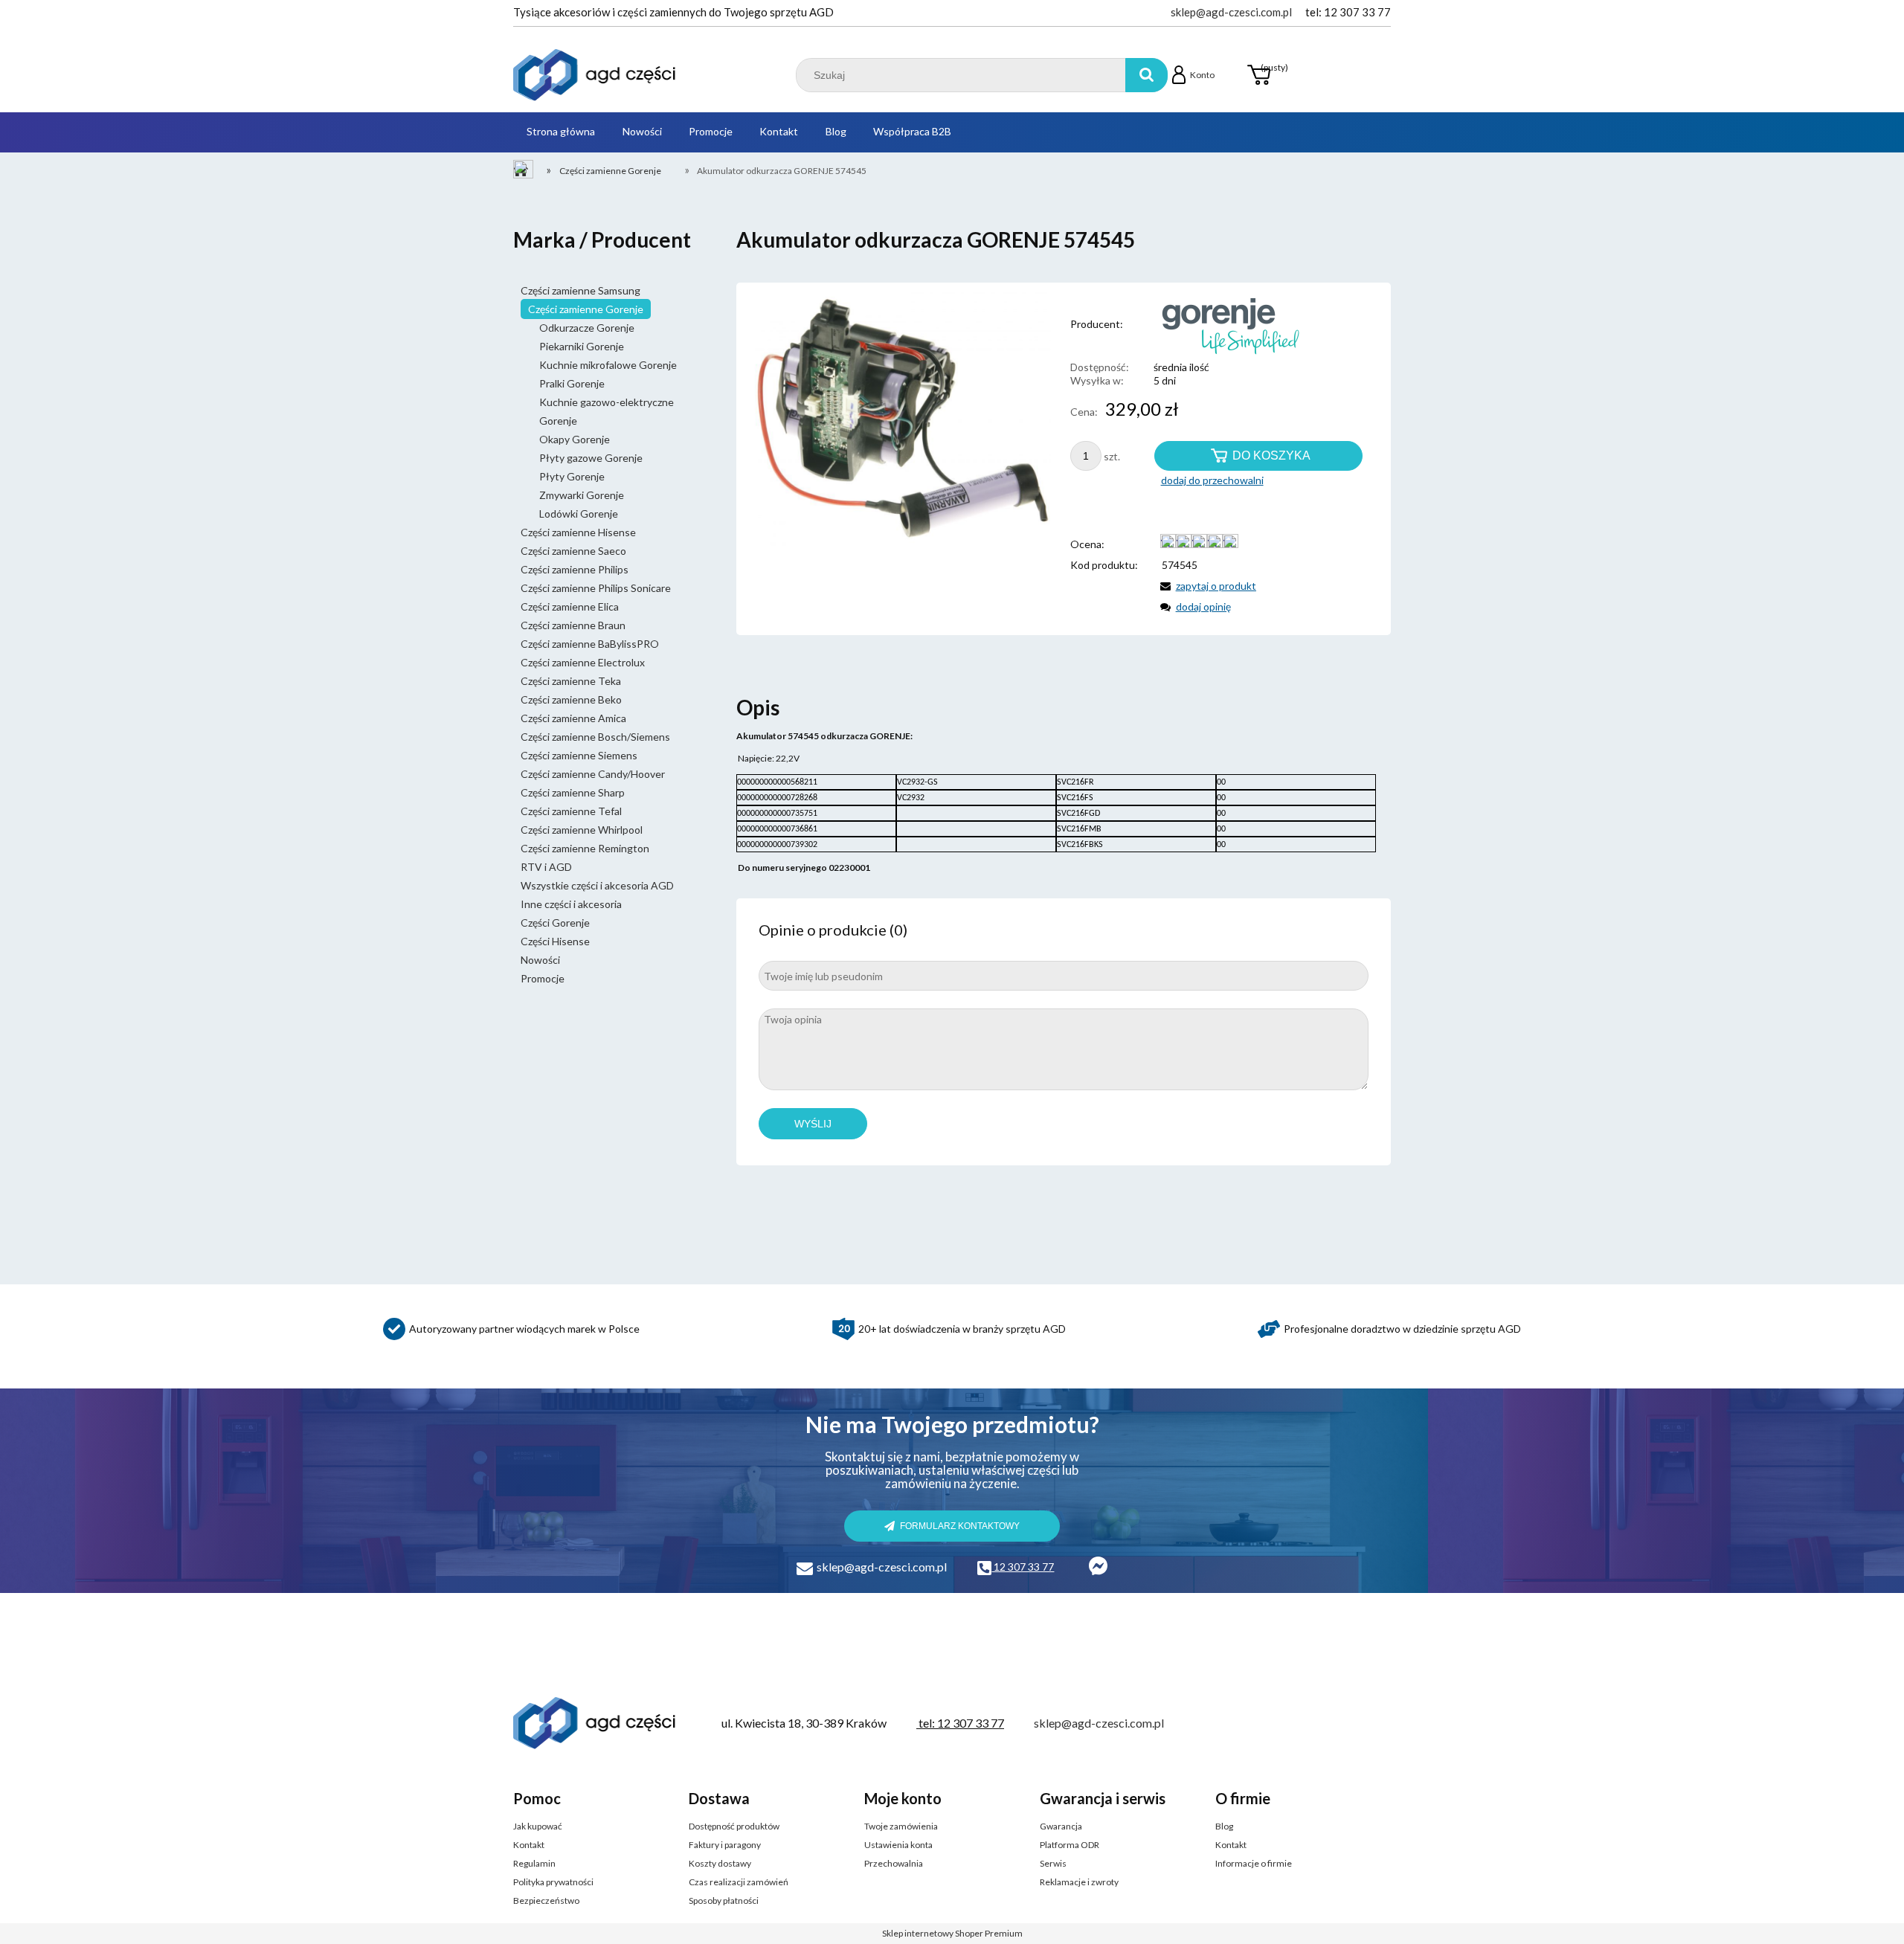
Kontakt (529, 1845)
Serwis (1053, 1863)
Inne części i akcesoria (571, 904)
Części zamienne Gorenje (586, 309)
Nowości (540, 960)
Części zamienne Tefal (571, 811)
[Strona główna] (595, 75)
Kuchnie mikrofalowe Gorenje (608, 365)
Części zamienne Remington (585, 848)
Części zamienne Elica (570, 606)
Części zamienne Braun (573, 625)
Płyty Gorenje (572, 476)
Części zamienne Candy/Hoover (593, 774)
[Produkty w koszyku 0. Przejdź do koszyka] (1258, 75)
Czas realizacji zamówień (739, 1882)
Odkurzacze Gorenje (587, 328)
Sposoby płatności (724, 1900)
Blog (1224, 1826)
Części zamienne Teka (571, 681)
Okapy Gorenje (575, 439)
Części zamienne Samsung (580, 290)
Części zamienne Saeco (573, 551)
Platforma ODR (1070, 1845)
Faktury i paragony (725, 1845)
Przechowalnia (894, 1863)
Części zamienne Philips (575, 569)
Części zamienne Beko (571, 699)
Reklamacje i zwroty (1079, 1882)
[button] (1206, 586)
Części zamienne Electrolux (583, 662)
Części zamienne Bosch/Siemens (595, 737)
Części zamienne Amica (573, 718)
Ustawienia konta (898, 1845)
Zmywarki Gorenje (582, 495)
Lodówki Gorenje (579, 514)
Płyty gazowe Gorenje (591, 458)
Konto (1202, 75)
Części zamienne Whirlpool (582, 830)
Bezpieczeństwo (546, 1900)
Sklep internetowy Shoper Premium (952, 1933)
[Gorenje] (1215, 324)
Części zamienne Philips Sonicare (596, 588)
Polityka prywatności (553, 1882)
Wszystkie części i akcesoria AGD (597, 885)
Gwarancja (1061, 1826)
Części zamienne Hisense (578, 532)
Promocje (543, 978)
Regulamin (534, 1863)
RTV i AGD (546, 867)
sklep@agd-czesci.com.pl (1231, 12)
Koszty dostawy (720, 1863)
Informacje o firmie (1254, 1863)
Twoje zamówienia (901, 1826)
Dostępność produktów (734, 1826)
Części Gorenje (555, 923)
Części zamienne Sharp (573, 792)
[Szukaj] (1146, 75)
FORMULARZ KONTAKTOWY (960, 1526)
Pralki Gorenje (572, 383)
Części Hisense (555, 941)
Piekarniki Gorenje (582, 346)
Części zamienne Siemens (579, 755)
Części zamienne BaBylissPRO (590, 644)
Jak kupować (538, 1826)
